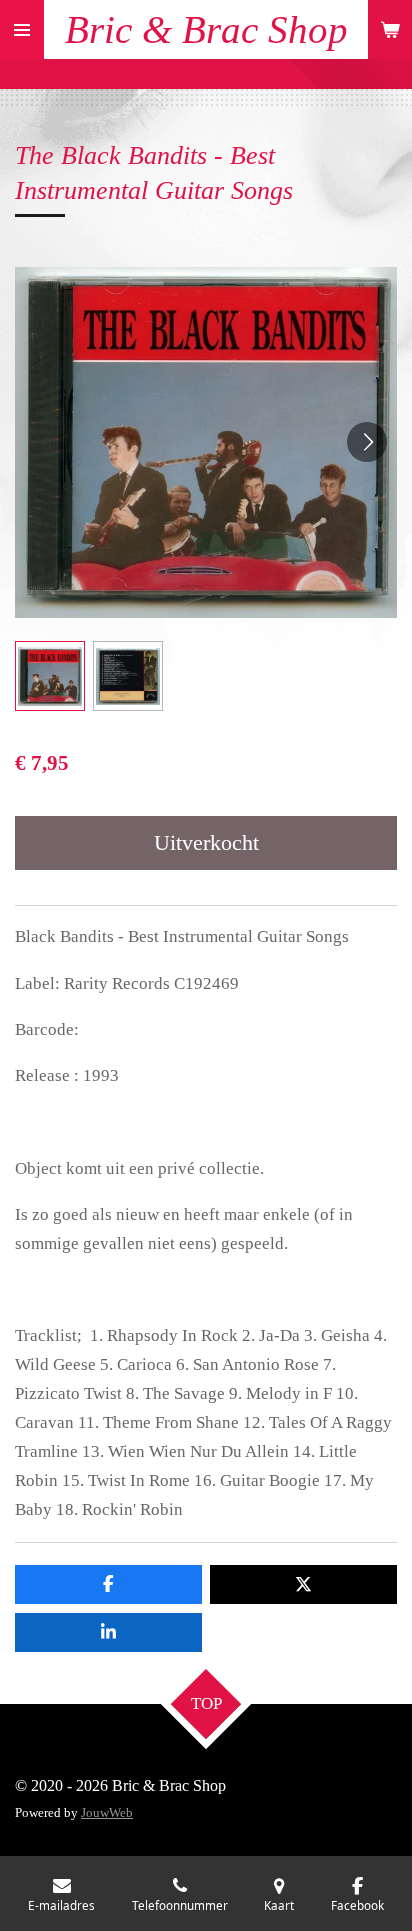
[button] (50, 676)
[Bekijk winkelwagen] (390, 29)
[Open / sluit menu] (22, 29)
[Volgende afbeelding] (367, 442)
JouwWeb (107, 1812)
